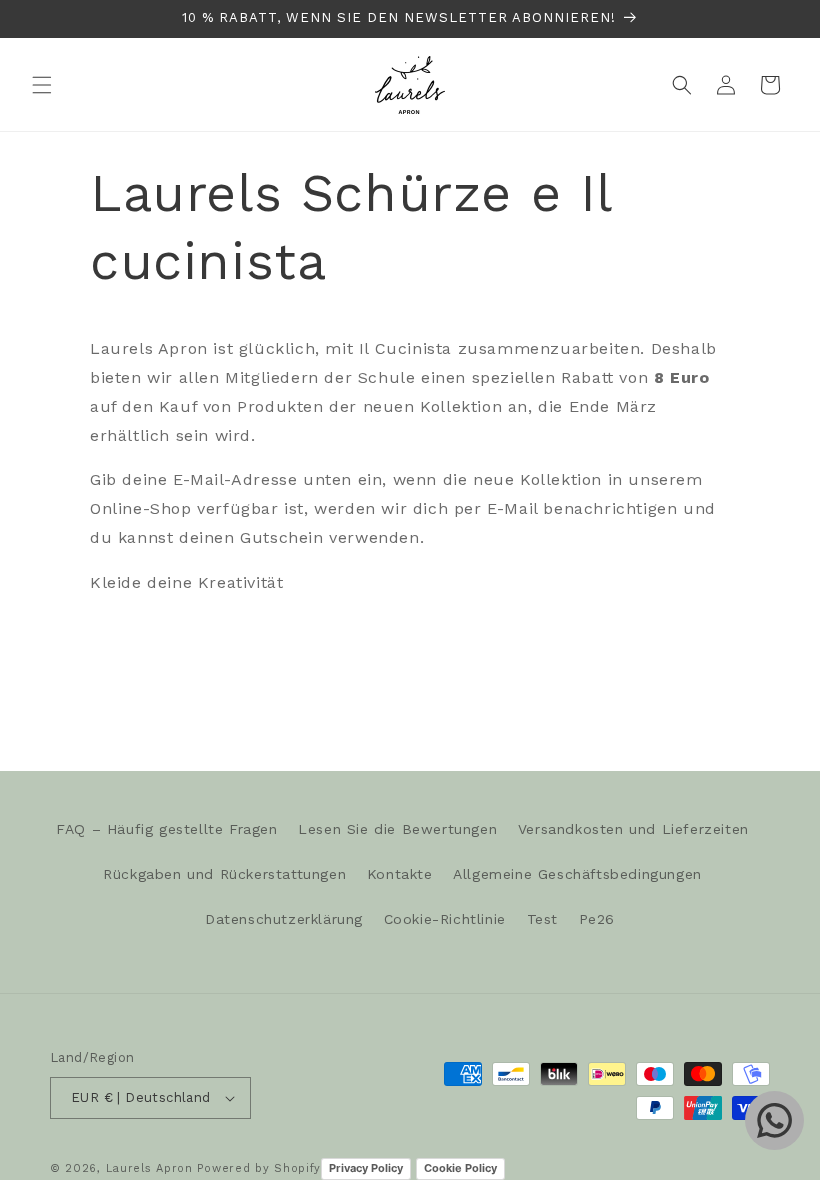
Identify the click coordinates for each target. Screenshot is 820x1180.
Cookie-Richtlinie (445, 919)
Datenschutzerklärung (284, 919)
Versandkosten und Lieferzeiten (633, 829)
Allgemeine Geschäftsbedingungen (577, 874)
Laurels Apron (149, 1168)
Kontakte (400, 874)
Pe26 (597, 919)
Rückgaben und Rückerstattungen (224, 874)
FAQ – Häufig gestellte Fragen (166, 829)
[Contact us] (774, 1120)
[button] (42, 85)
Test (542, 919)
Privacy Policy (366, 1168)
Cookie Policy (460, 1168)
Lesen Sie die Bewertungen (397, 829)
